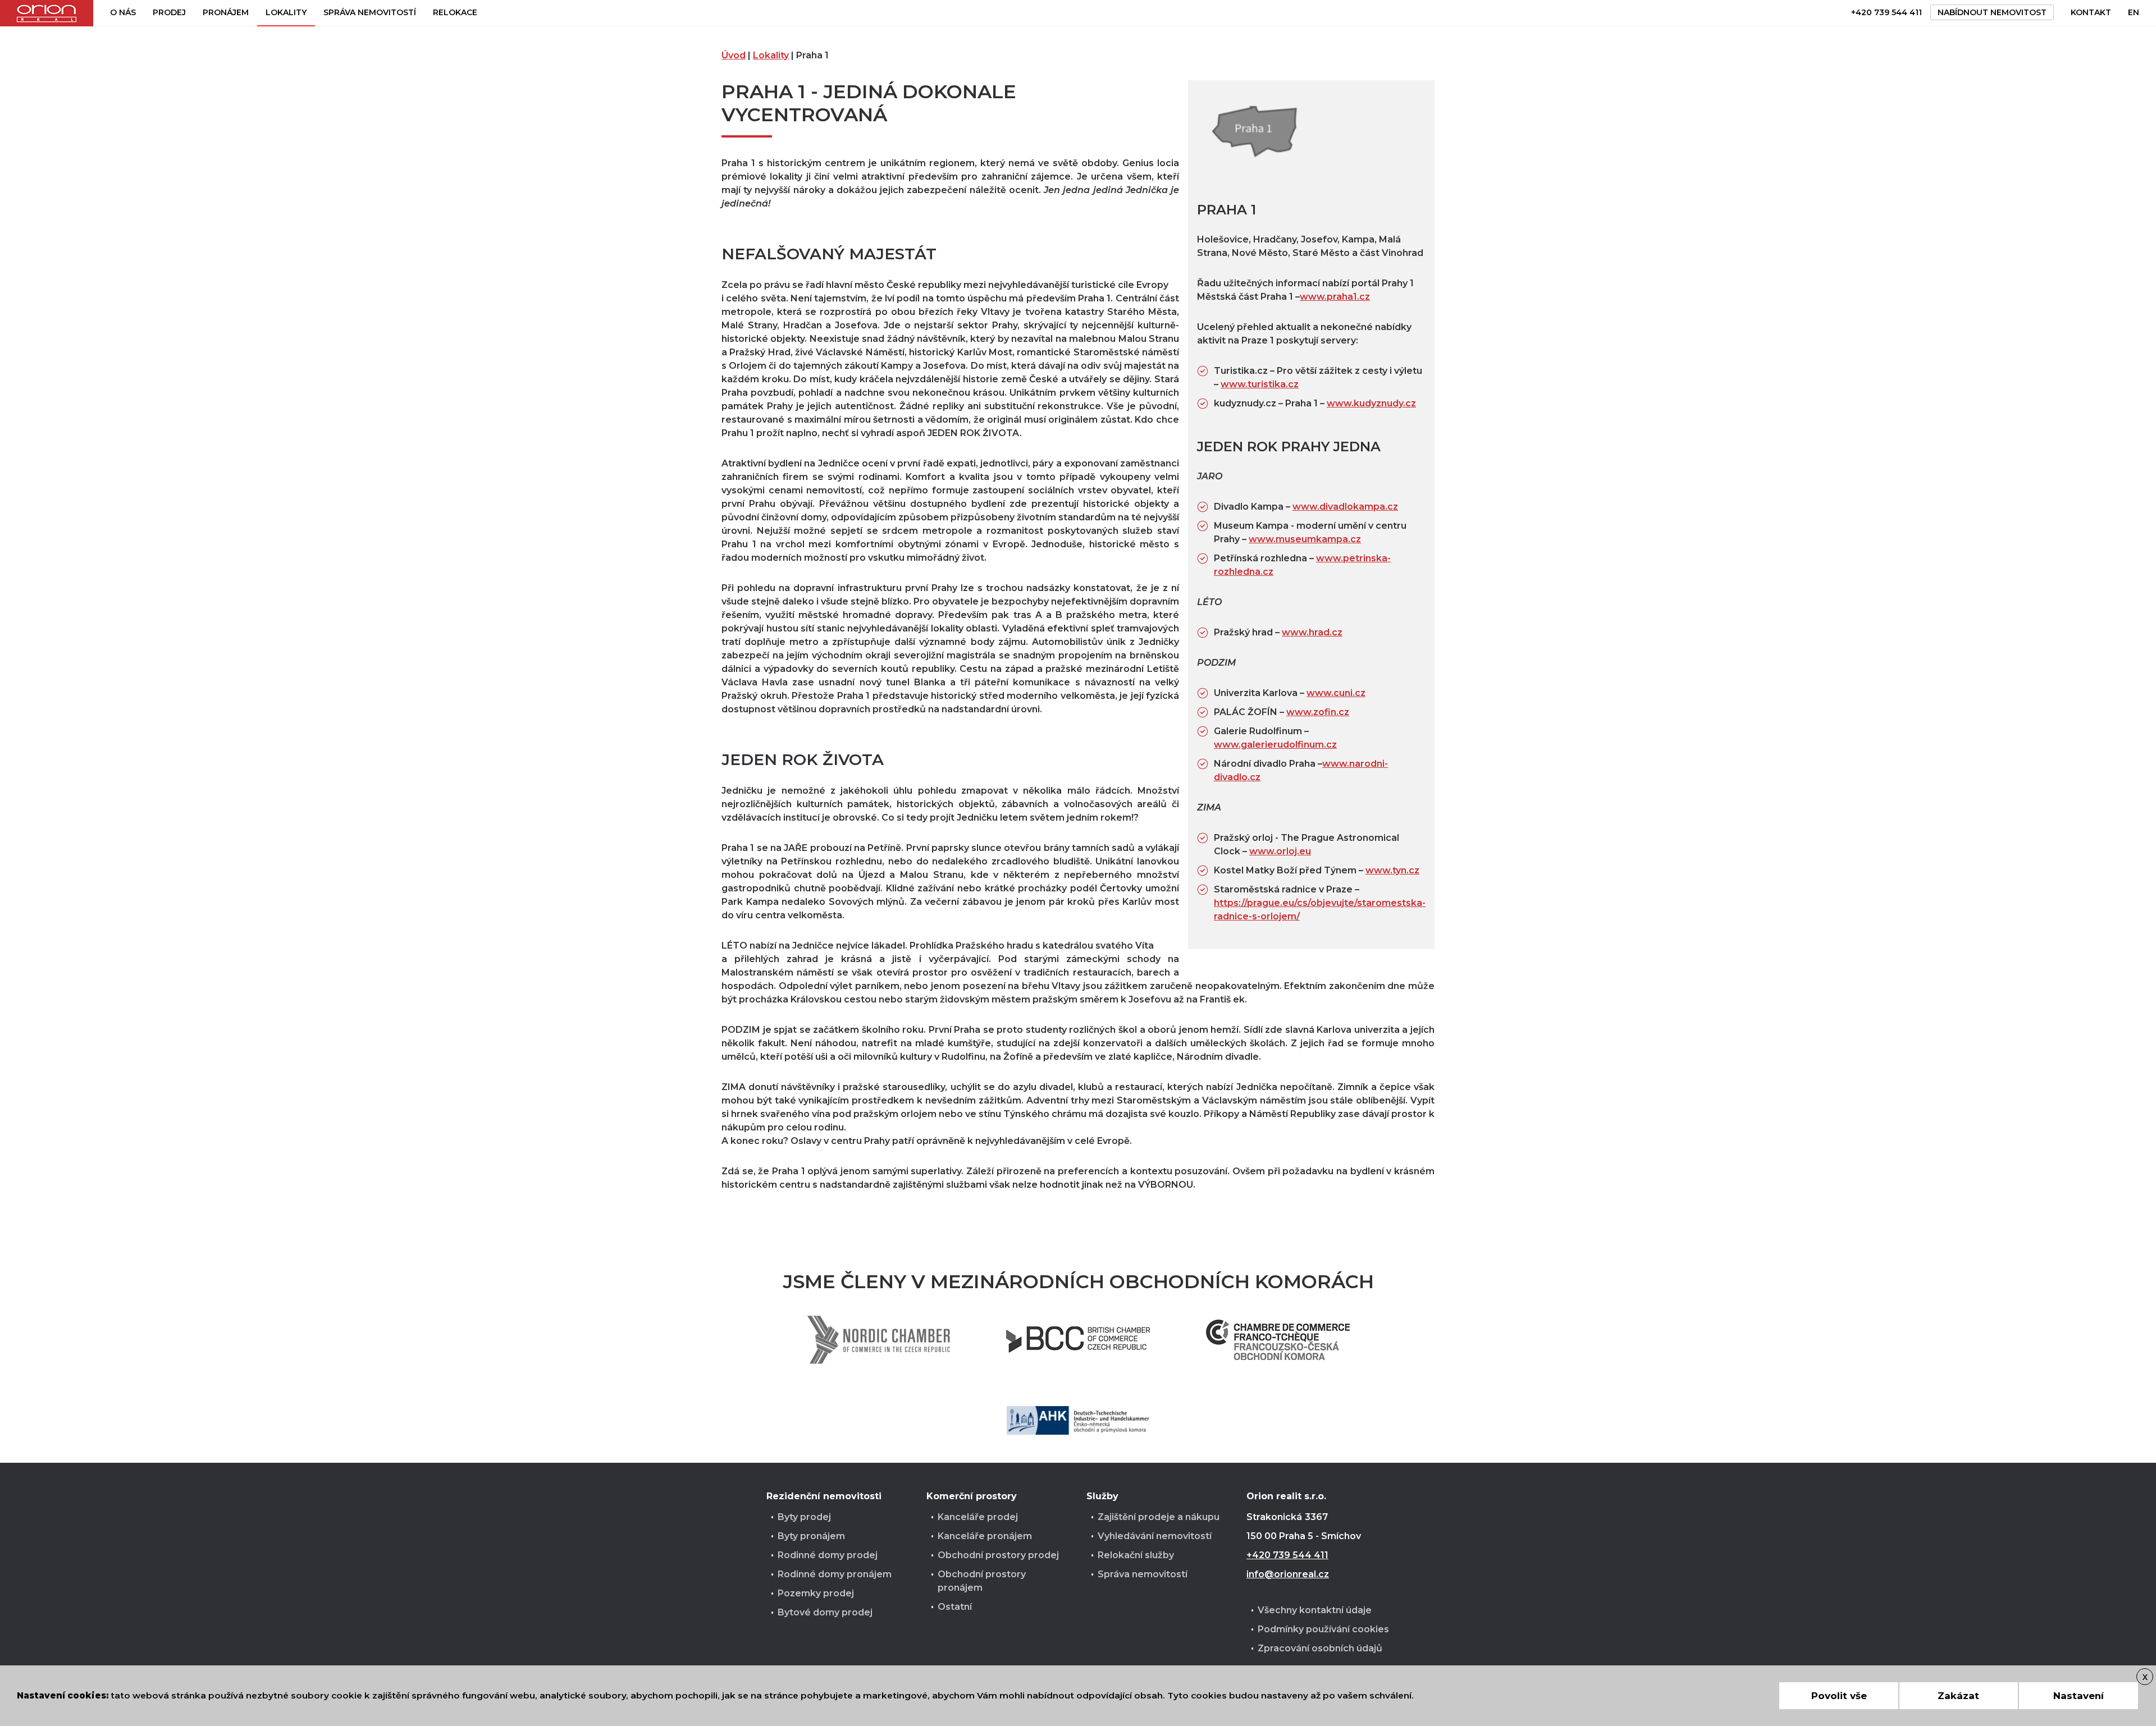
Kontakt (2091, 12)
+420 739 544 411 (1886, 12)
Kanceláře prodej (978, 1517)
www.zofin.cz (1318, 712)
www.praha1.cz (1335, 297)
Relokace (455, 12)
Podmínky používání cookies (1323, 1629)
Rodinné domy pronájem (835, 1574)
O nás (123, 12)
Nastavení (2079, 1696)
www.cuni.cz (1336, 693)
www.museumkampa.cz (1305, 539)
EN (2134, 12)
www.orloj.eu (1280, 851)
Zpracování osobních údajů (1320, 1648)
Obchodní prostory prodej (998, 1555)
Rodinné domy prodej (828, 1555)
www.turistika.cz (1260, 384)
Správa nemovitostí (370, 12)
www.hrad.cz (1312, 632)
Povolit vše (1839, 1696)
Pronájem (226, 12)
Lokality (286, 12)
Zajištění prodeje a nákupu (1159, 1517)
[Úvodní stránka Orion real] (47, 13)
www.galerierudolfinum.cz (1275, 745)
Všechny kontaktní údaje (1315, 1610)
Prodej (169, 12)
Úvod (734, 55)
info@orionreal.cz (1288, 1574)
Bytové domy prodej (825, 1612)
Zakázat (1958, 1696)
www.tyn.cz (1392, 870)
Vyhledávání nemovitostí (1155, 1536)
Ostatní (955, 1607)
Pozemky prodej (816, 1593)
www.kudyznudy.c (1369, 403)
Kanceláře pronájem (985, 1536)
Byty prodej (804, 1517)
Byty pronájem (811, 1536)
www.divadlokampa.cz (1345, 507)
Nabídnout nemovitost (1992, 12)
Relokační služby (1136, 1555)
